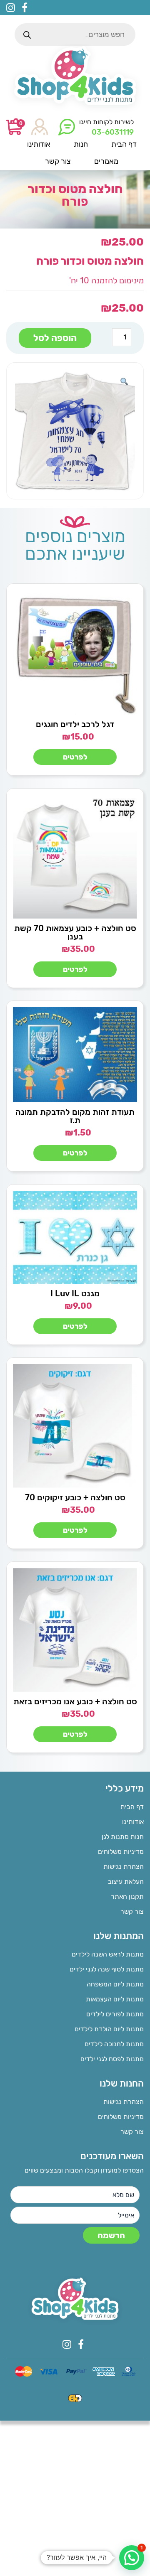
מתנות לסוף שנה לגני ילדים (107, 1969)
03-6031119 (113, 132)
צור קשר (132, 1911)
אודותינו (133, 1822)
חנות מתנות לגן (123, 1837)
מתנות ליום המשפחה (115, 1984)
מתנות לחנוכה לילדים (114, 2044)
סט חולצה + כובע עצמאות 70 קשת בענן (75, 932)
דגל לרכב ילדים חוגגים (75, 724)
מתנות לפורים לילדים (115, 2014)
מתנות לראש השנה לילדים (108, 1954)
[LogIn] (40, 127)
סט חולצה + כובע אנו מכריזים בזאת (75, 1701)
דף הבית (132, 1807)
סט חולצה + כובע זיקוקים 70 (75, 1497)
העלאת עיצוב (126, 1882)
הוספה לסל (55, 338)
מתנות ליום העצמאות (115, 1999)
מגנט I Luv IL (75, 1293)
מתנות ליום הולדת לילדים (109, 2029)
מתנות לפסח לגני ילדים (112, 2059)
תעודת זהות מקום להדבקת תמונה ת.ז (75, 1116)
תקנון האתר (127, 1896)
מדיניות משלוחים (121, 1852)
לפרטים (75, 757)
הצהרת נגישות (124, 1867)
